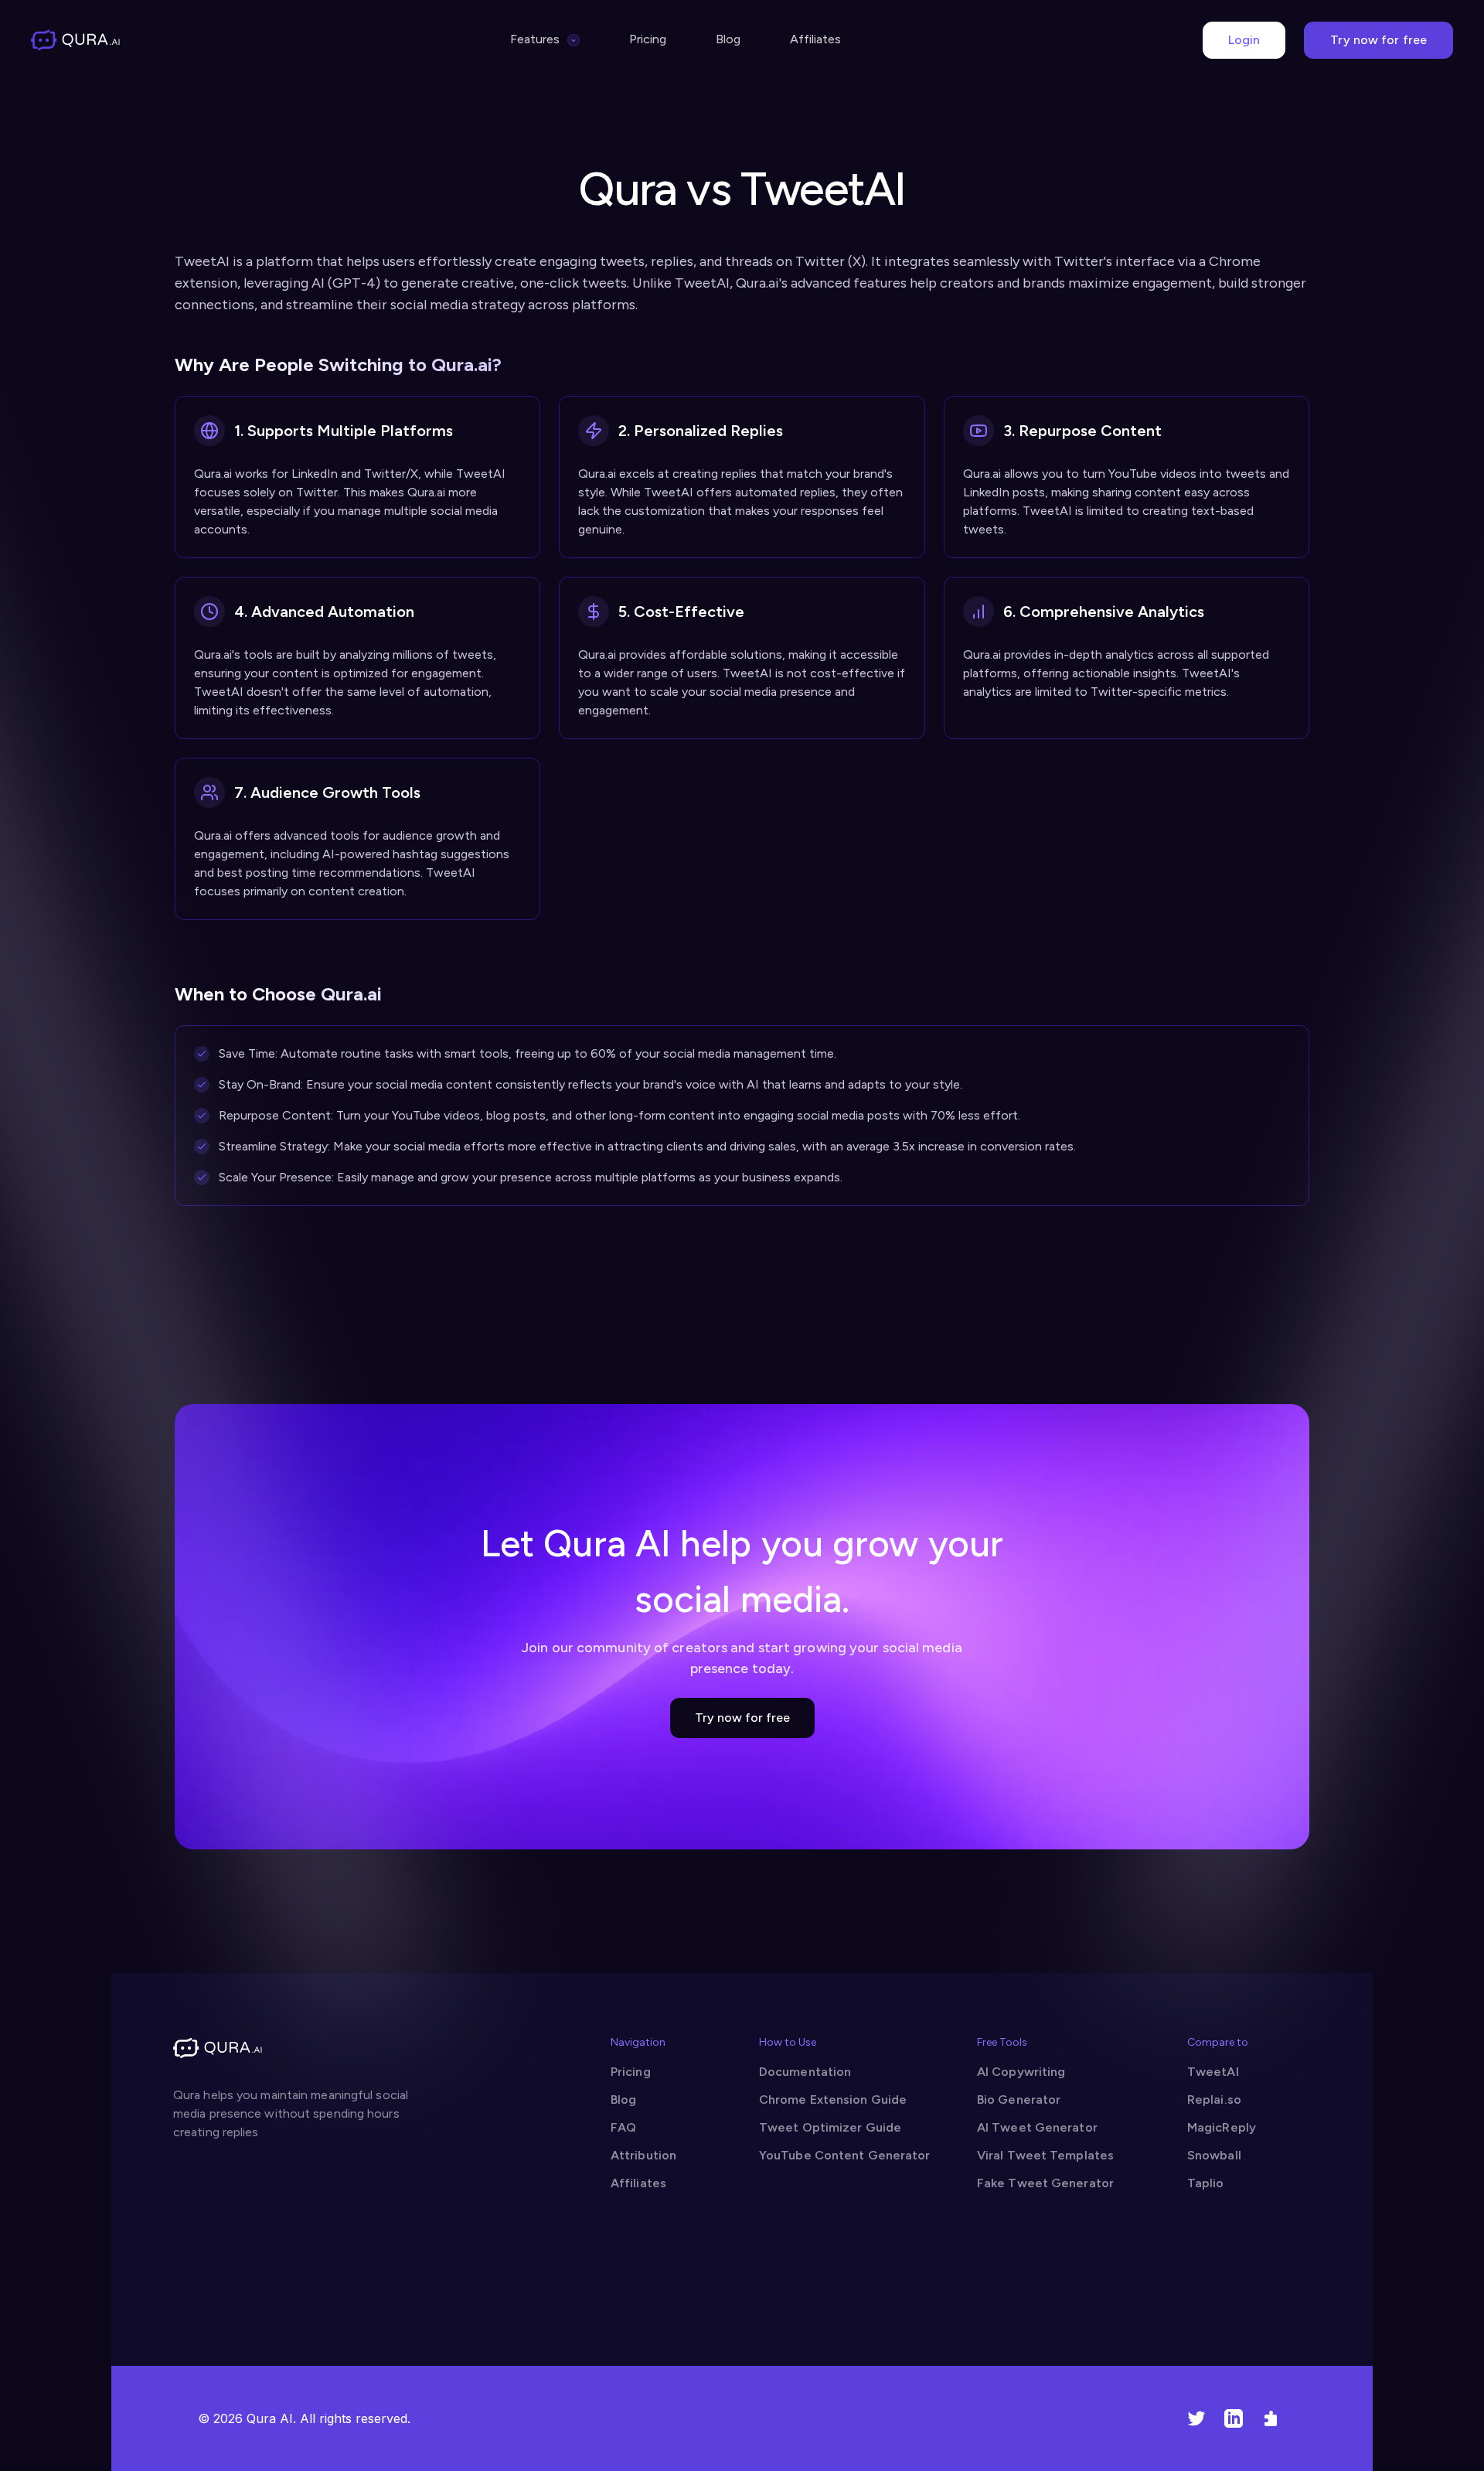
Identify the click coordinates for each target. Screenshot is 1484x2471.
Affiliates (815, 39)
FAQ (623, 2127)
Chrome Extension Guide (833, 2099)
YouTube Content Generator (845, 2155)
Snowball (1214, 2155)
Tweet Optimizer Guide (830, 2127)
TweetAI (1213, 2072)
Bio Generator (1019, 2099)
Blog (728, 39)
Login (1244, 40)
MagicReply (1222, 2127)
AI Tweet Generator (1037, 2127)
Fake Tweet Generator (1045, 2183)
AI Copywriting (1021, 2072)
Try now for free (1378, 40)
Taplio (1206, 2183)
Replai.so (1214, 2099)
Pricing (648, 39)
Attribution (643, 2155)
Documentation (805, 2072)
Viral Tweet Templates (1045, 2155)
